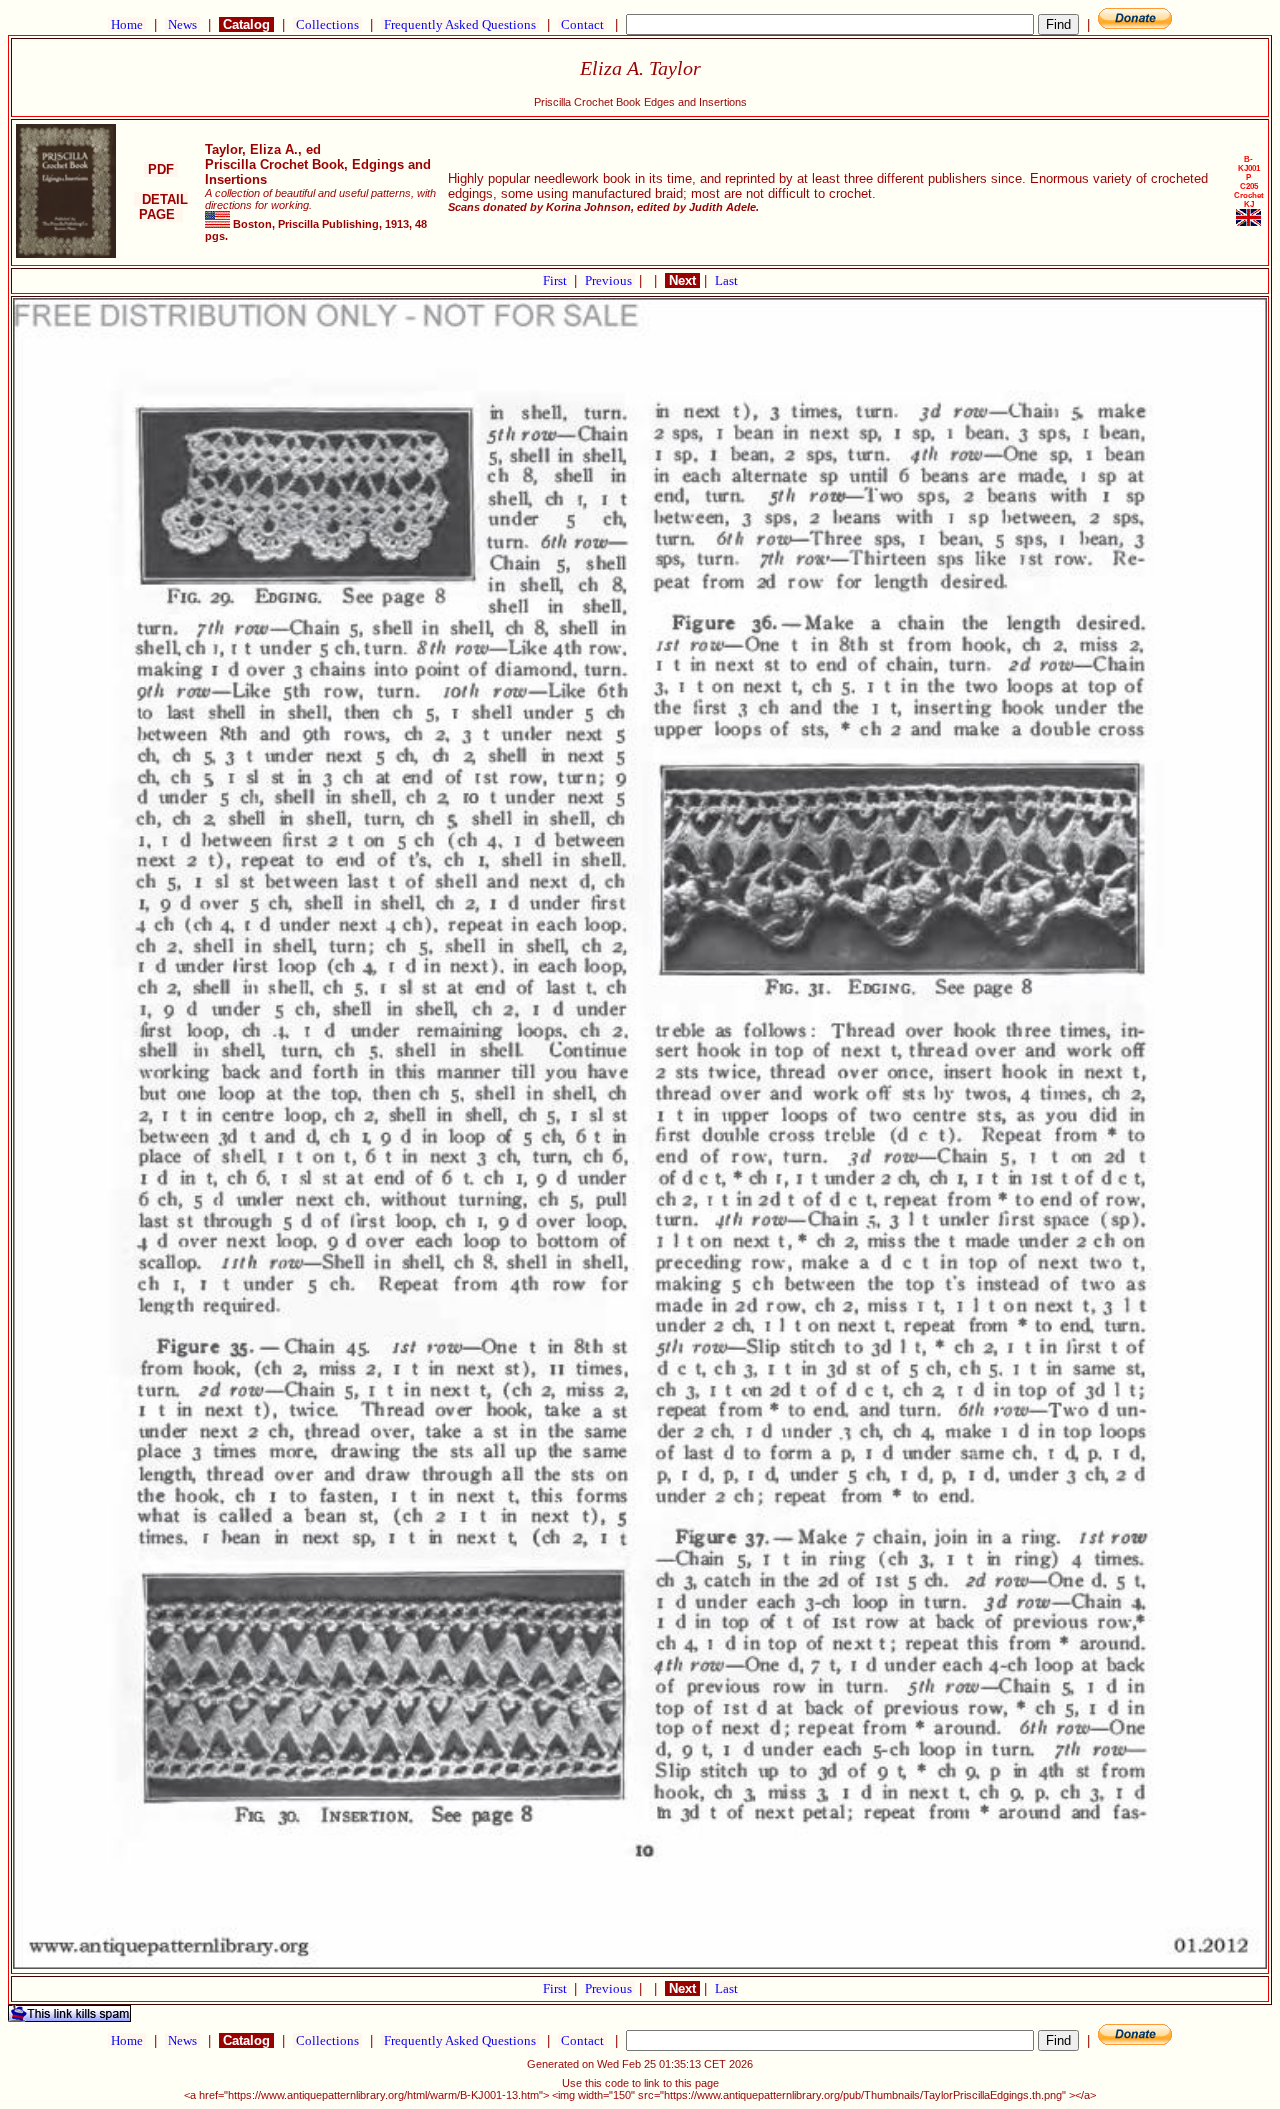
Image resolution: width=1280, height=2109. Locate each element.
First (556, 280)
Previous (610, 280)
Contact (582, 24)
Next (682, 280)
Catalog (246, 24)
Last (726, 280)
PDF (161, 169)
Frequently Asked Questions (460, 24)
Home (127, 24)
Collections (327, 24)
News (182, 24)
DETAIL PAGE (161, 207)
